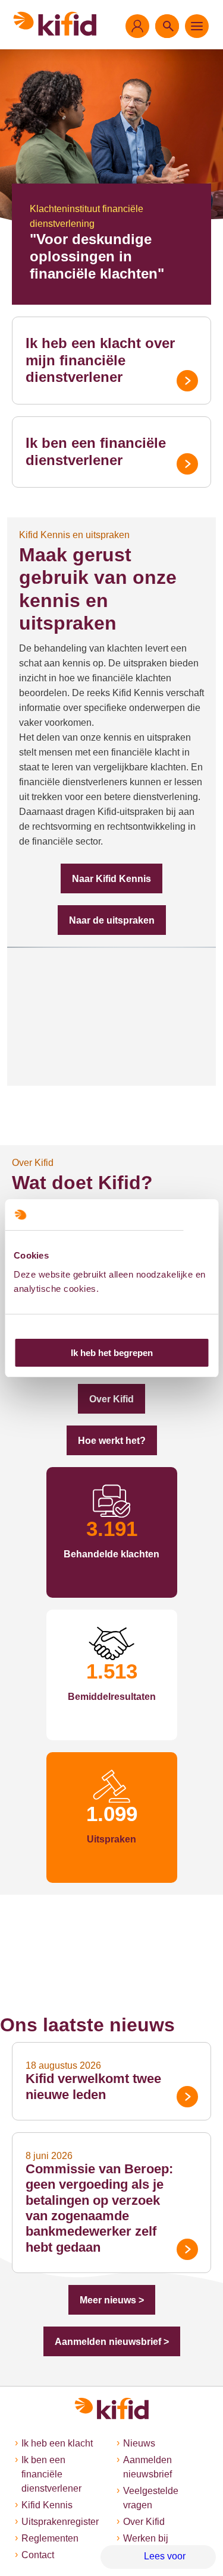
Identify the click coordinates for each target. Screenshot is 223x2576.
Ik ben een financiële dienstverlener (96, 451)
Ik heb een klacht (57, 2443)
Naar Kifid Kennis (111, 879)
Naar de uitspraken (112, 920)
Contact (38, 2555)
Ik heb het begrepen (112, 1353)
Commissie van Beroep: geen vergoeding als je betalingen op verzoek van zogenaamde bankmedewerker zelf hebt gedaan (99, 2208)
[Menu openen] (197, 26)
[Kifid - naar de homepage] (55, 24)
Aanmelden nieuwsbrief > (112, 2342)
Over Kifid (111, 1399)
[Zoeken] (167, 26)
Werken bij (146, 2538)
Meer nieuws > (112, 2300)
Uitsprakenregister (60, 2522)
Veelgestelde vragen (151, 2498)
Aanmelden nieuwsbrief (147, 2467)
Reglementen (50, 2538)
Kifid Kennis (47, 2505)
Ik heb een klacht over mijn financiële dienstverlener (100, 360)
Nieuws (139, 2443)
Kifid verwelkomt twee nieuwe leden (93, 2086)
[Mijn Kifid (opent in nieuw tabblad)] (137, 26)
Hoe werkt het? (112, 1441)
